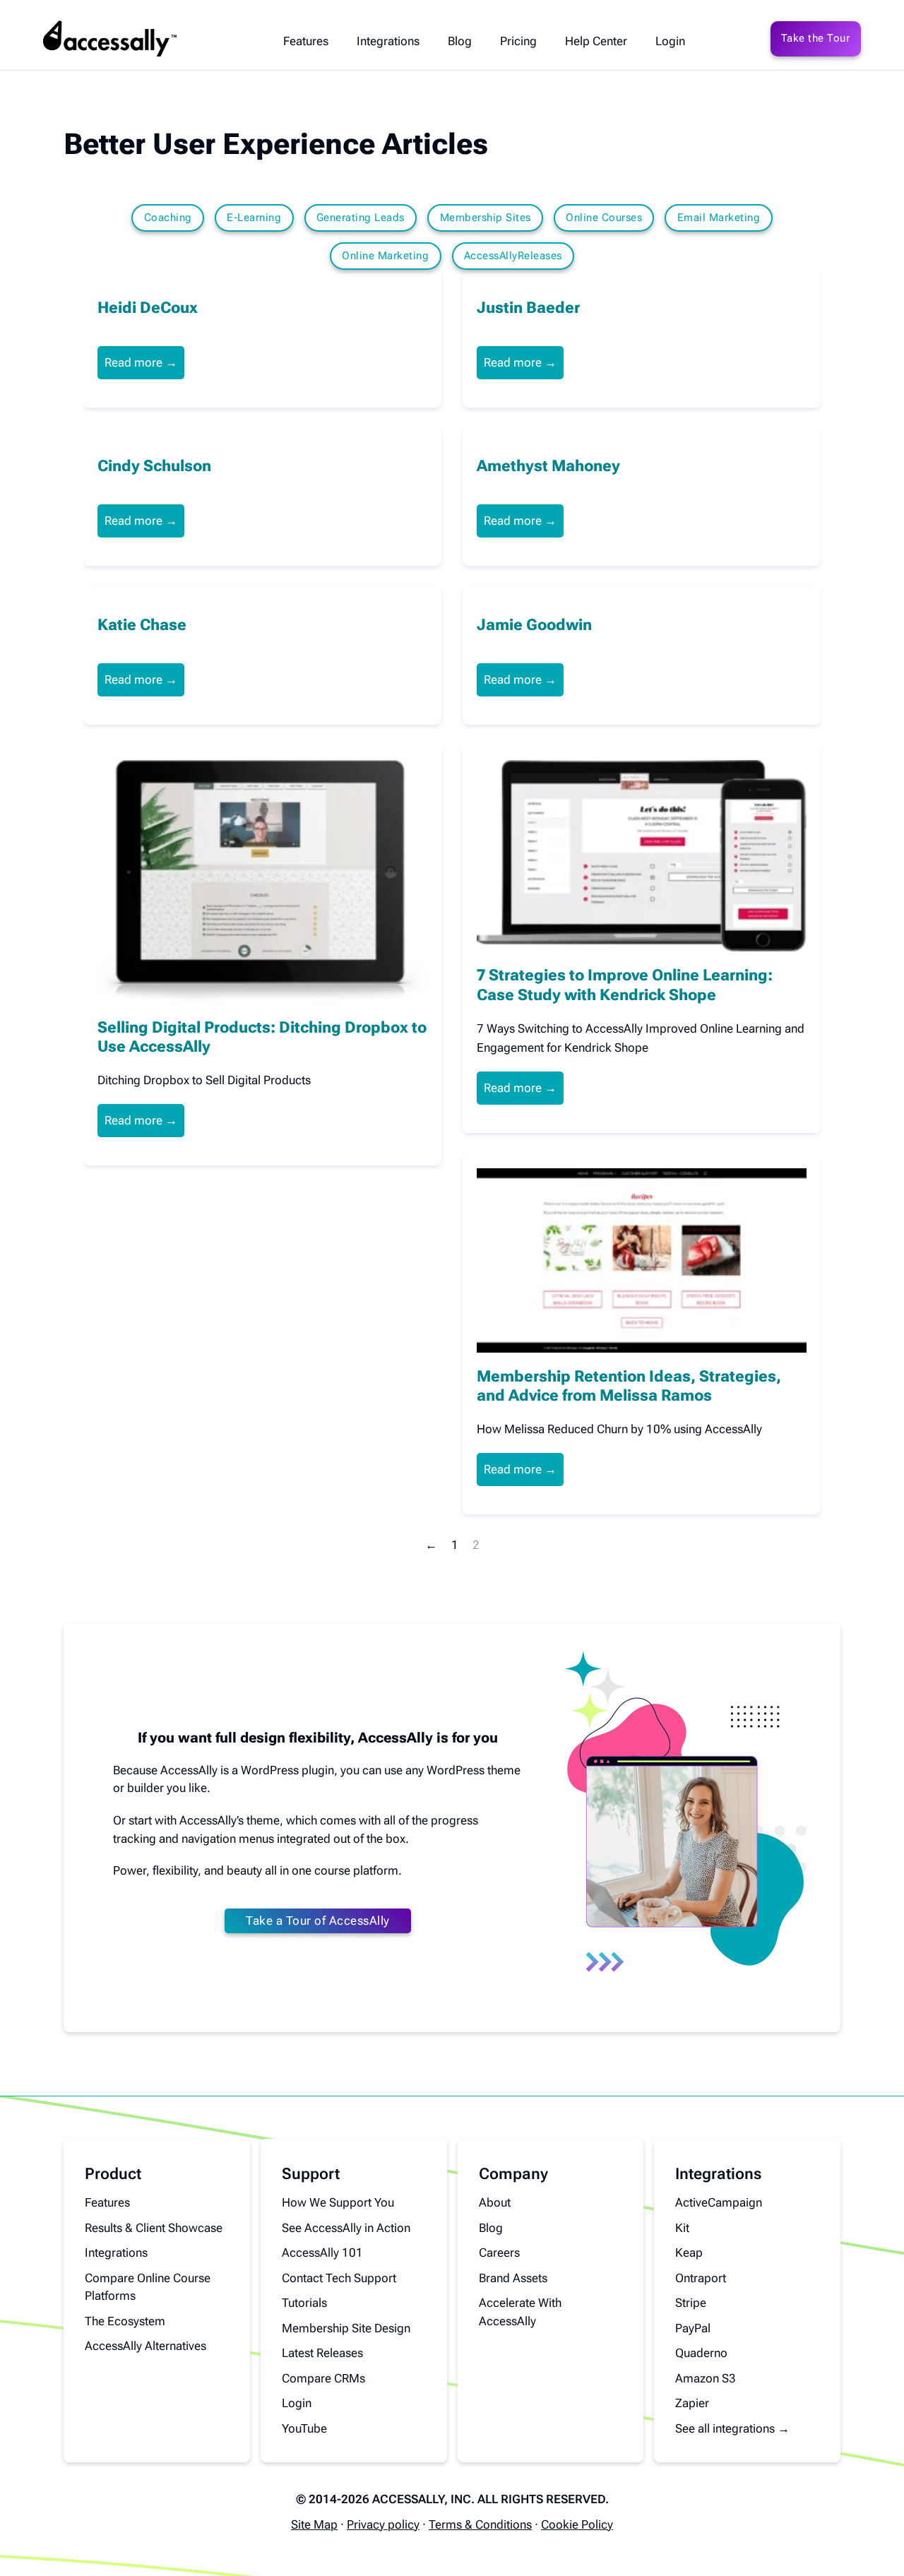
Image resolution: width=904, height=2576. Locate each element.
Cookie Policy (577, 2524)
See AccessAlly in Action (346, 2228)
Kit (682, 2228)
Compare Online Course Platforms (148, 2287)
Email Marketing (719, 218)
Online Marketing (385, 256)
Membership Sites (486, 218)
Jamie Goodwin (534, 624)
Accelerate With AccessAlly (520, 2312)
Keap (689, 2252)
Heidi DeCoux (148, 307)
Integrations (388, 41)
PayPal (693, 2328)
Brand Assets (513, 2278)
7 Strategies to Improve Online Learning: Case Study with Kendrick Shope (625, 985)
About (495, 2202)
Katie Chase (142, 624)
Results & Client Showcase (154, 2228)
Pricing (518, 41)
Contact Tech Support (339, 2278)
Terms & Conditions (480, 2524)
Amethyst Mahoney (548, 465)
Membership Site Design (346, 2328)
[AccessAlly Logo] (109, 39)
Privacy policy (383, 2524)
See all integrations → (732, 2428)
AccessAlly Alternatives (145, 2346)
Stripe (691, 2303)
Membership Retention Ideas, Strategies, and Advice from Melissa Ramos (629, 1386)
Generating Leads (361, 218)
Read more (133, 362)
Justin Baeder (528, 307)
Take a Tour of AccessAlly (318, 1921)
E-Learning (254, 218)
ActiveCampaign (719, 2202)
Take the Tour (816, 38)
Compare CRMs (323, 2378)
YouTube (304, 2428)
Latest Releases (322, 2353)
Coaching (168, 218)
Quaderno (701, 2353)
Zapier (692, 2403)
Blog (460, 41)
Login (670, 41)
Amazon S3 (706, 2378)
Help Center (596, 41)
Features (306, 41)
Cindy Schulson (154, 465)
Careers (499, 2252)
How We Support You (338, 2202)
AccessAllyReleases (513, 256)
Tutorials (304, 2303)
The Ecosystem (125, 2321)
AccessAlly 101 (322, 2252)
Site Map (314, 2524)
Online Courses (604, 218)
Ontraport (701, 2278)
